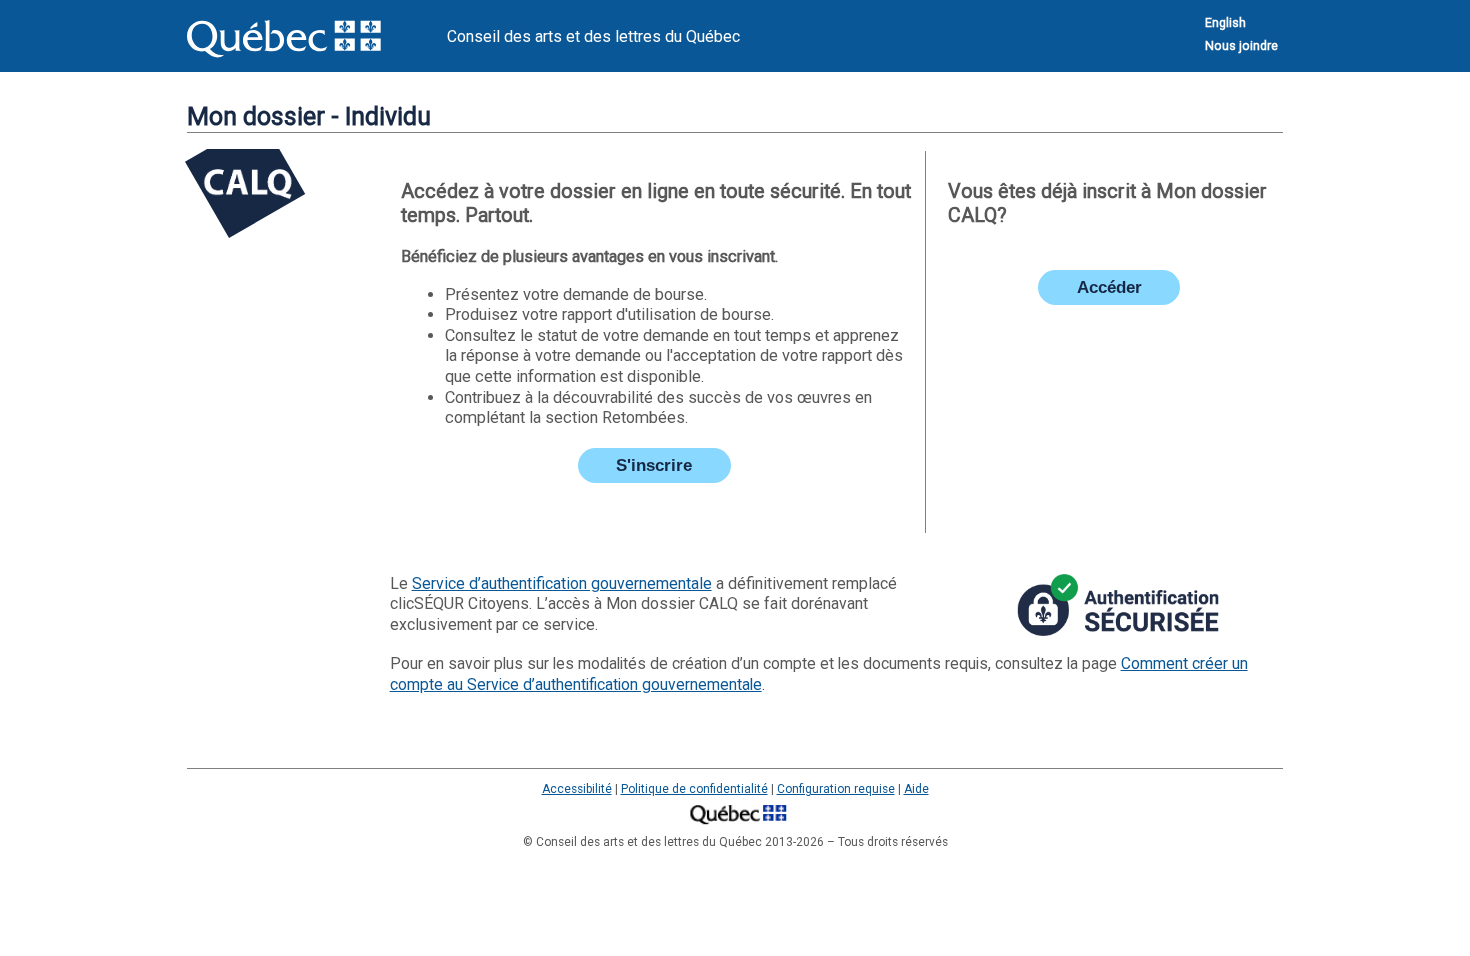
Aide (916, 789)
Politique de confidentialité (694, 789)
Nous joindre (1241, 45)
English (1225, 22)
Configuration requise (836, 789)
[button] (654, 465)
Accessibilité (577, 789)
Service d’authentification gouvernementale (562, 583)
